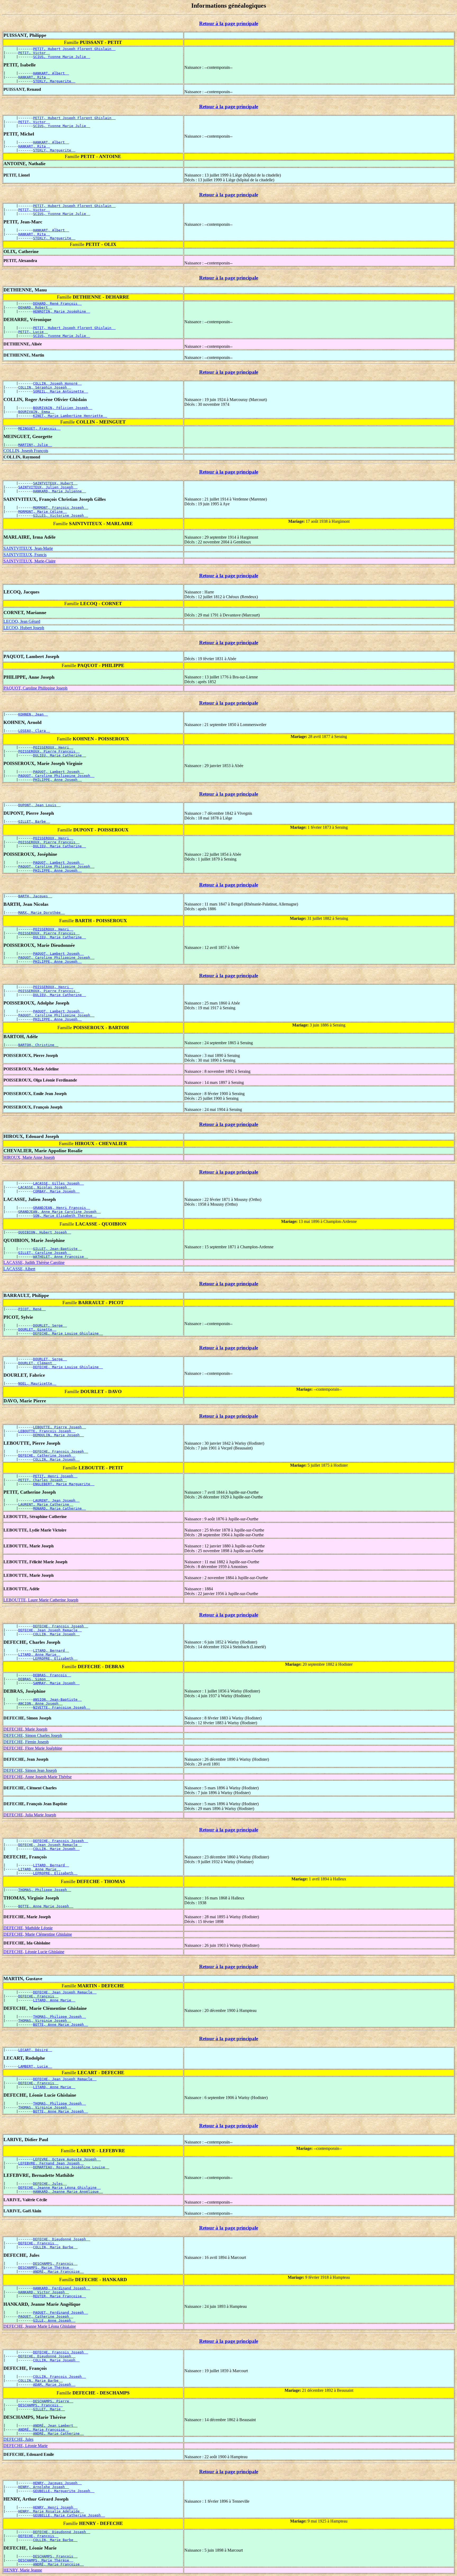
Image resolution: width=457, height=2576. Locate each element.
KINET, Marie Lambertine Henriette (70, 416)
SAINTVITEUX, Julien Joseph (48, 487)
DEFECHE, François (38, 1996)
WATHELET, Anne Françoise (61, 1257)
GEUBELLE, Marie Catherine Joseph (69, 2515)
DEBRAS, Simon (34, 1679)
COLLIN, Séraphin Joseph (45, 387)
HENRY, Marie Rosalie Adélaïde (51, 2511)
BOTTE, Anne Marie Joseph (46, 1906)
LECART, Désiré (35, 2050)
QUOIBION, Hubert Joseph (45, 1232)
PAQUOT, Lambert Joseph (58, 772)
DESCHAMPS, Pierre (53, 2401)
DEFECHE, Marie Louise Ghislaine (68, 1333)
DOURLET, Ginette (37, 1329)
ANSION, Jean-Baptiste (57, 1699)
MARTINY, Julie (35, 445)
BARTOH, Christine (38, 1045)
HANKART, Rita (34, 77)
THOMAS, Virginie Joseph (45, 2021)
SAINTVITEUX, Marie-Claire (29, 561)
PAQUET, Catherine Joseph (46, 2316)
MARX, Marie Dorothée (42, 913)
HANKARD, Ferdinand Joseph (62, 2288)
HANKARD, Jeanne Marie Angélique (68, 2192)
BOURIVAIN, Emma (36, 412)
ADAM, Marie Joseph (54, 2384)
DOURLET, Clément (37, 1363)
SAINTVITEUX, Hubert (55, 483)
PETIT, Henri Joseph (55, 1476)
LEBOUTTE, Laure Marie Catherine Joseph (41, 1600)
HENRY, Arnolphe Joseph (44, 2487)
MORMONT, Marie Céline (43, 512)
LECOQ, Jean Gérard (22, 621)
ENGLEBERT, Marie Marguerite (64, 1484)
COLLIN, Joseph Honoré (57, 383)
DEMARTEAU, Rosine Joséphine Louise (71, 2167)
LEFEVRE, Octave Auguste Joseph (67, 2159)
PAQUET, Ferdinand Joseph (61, 2312)
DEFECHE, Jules (50, 2184)
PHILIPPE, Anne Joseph (57, 780)
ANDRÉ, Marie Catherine (58, 2433)
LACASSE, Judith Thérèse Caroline (34, 1262)
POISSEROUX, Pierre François (49, 751)
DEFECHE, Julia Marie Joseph (30, 1815)
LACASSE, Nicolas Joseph (45, 1187)
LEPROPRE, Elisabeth (55, 1658)
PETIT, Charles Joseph (43, 1480)
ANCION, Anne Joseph (40, 1703)
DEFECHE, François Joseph (61, 1451)
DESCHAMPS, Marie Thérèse (46, 2267)
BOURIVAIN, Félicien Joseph (63, 408)
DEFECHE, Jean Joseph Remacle (50, 1630)
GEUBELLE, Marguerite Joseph (64, 2491)
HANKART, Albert (51, 73)
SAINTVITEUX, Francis (25, 555)
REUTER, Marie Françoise (60, 2296)
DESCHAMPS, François (55, 2264)
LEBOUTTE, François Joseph (47, 1431)
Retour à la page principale (229, 23)
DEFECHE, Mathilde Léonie (28, 1928)
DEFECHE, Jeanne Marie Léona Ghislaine (60, 2188)
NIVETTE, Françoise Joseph (62, 1707)
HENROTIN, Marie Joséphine (62, 311)
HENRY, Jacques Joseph (57, 2483)
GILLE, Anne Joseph (54, 2320)
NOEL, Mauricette (37, 1383)
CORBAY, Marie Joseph (56, 1191)
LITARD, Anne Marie (39, 1654)
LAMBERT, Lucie (35, 2066)
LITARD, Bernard (51, 1650)
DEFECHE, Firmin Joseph (26, 1742)
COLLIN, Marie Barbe (55, 2247)
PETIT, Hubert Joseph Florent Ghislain (74, 49)
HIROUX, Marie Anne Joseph (29, 1157)
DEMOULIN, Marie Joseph (58, 1435)
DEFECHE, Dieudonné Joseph (62, 2239)
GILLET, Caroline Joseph (45, 1253)
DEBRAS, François (52, 1675)
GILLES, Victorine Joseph (61, 515)
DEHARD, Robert (35, 307)
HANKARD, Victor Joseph (44, 2292)
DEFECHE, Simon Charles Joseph (33, 1735)
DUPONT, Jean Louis (39, 805)
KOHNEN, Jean (33, 714)
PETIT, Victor (34, 53)
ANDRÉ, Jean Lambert (55, 2426)
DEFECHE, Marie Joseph (25, 1729)
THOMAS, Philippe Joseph (45, 1890)
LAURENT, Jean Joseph (56, 1500)
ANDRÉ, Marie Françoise (58, 2271)
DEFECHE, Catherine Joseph (47, 1455)
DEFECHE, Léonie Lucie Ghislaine (34, 1952)
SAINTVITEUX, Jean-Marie (28, 548)
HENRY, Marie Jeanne (23, 2570)
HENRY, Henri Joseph (55, 2507)
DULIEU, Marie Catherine (60, 755)
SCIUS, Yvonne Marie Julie (62, 57)
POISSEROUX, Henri (53, 747)
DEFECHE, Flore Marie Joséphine (33, 1748)
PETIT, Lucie (33, 332)
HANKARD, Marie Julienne (60, 491)
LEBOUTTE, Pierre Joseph (60, 1427)
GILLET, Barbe (34, 821)
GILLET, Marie (49, 2409)
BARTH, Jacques (35, 896)
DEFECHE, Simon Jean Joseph (30, 1770)
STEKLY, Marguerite (54, 81)
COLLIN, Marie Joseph (56, 1459)
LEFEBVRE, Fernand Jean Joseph (51, 2163)
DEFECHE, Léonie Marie (26, 2446)
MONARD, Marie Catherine (60, 1508)
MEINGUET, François (39, 428)
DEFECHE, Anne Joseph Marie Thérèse (38, 1777)
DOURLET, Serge (50, 1325)
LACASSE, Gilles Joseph (58, 1183)
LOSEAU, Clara (34, 731)
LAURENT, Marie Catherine (46, 1504)
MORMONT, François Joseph (61, 508)
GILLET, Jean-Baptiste (57, 1249)
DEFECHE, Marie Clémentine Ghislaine (38, 1934)
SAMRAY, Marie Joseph (56, 1683)
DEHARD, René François (57, 303)
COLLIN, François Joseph (60, 2377)
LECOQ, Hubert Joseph (24, 628)
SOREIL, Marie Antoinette (61, 391)
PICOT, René (32, 1309)
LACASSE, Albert (19, 1269)
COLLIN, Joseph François (26, 451)
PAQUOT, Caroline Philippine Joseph (35, 688)
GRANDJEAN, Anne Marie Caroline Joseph (60, 1212)
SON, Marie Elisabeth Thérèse (65, 1216)
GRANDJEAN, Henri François (62, 1208)
